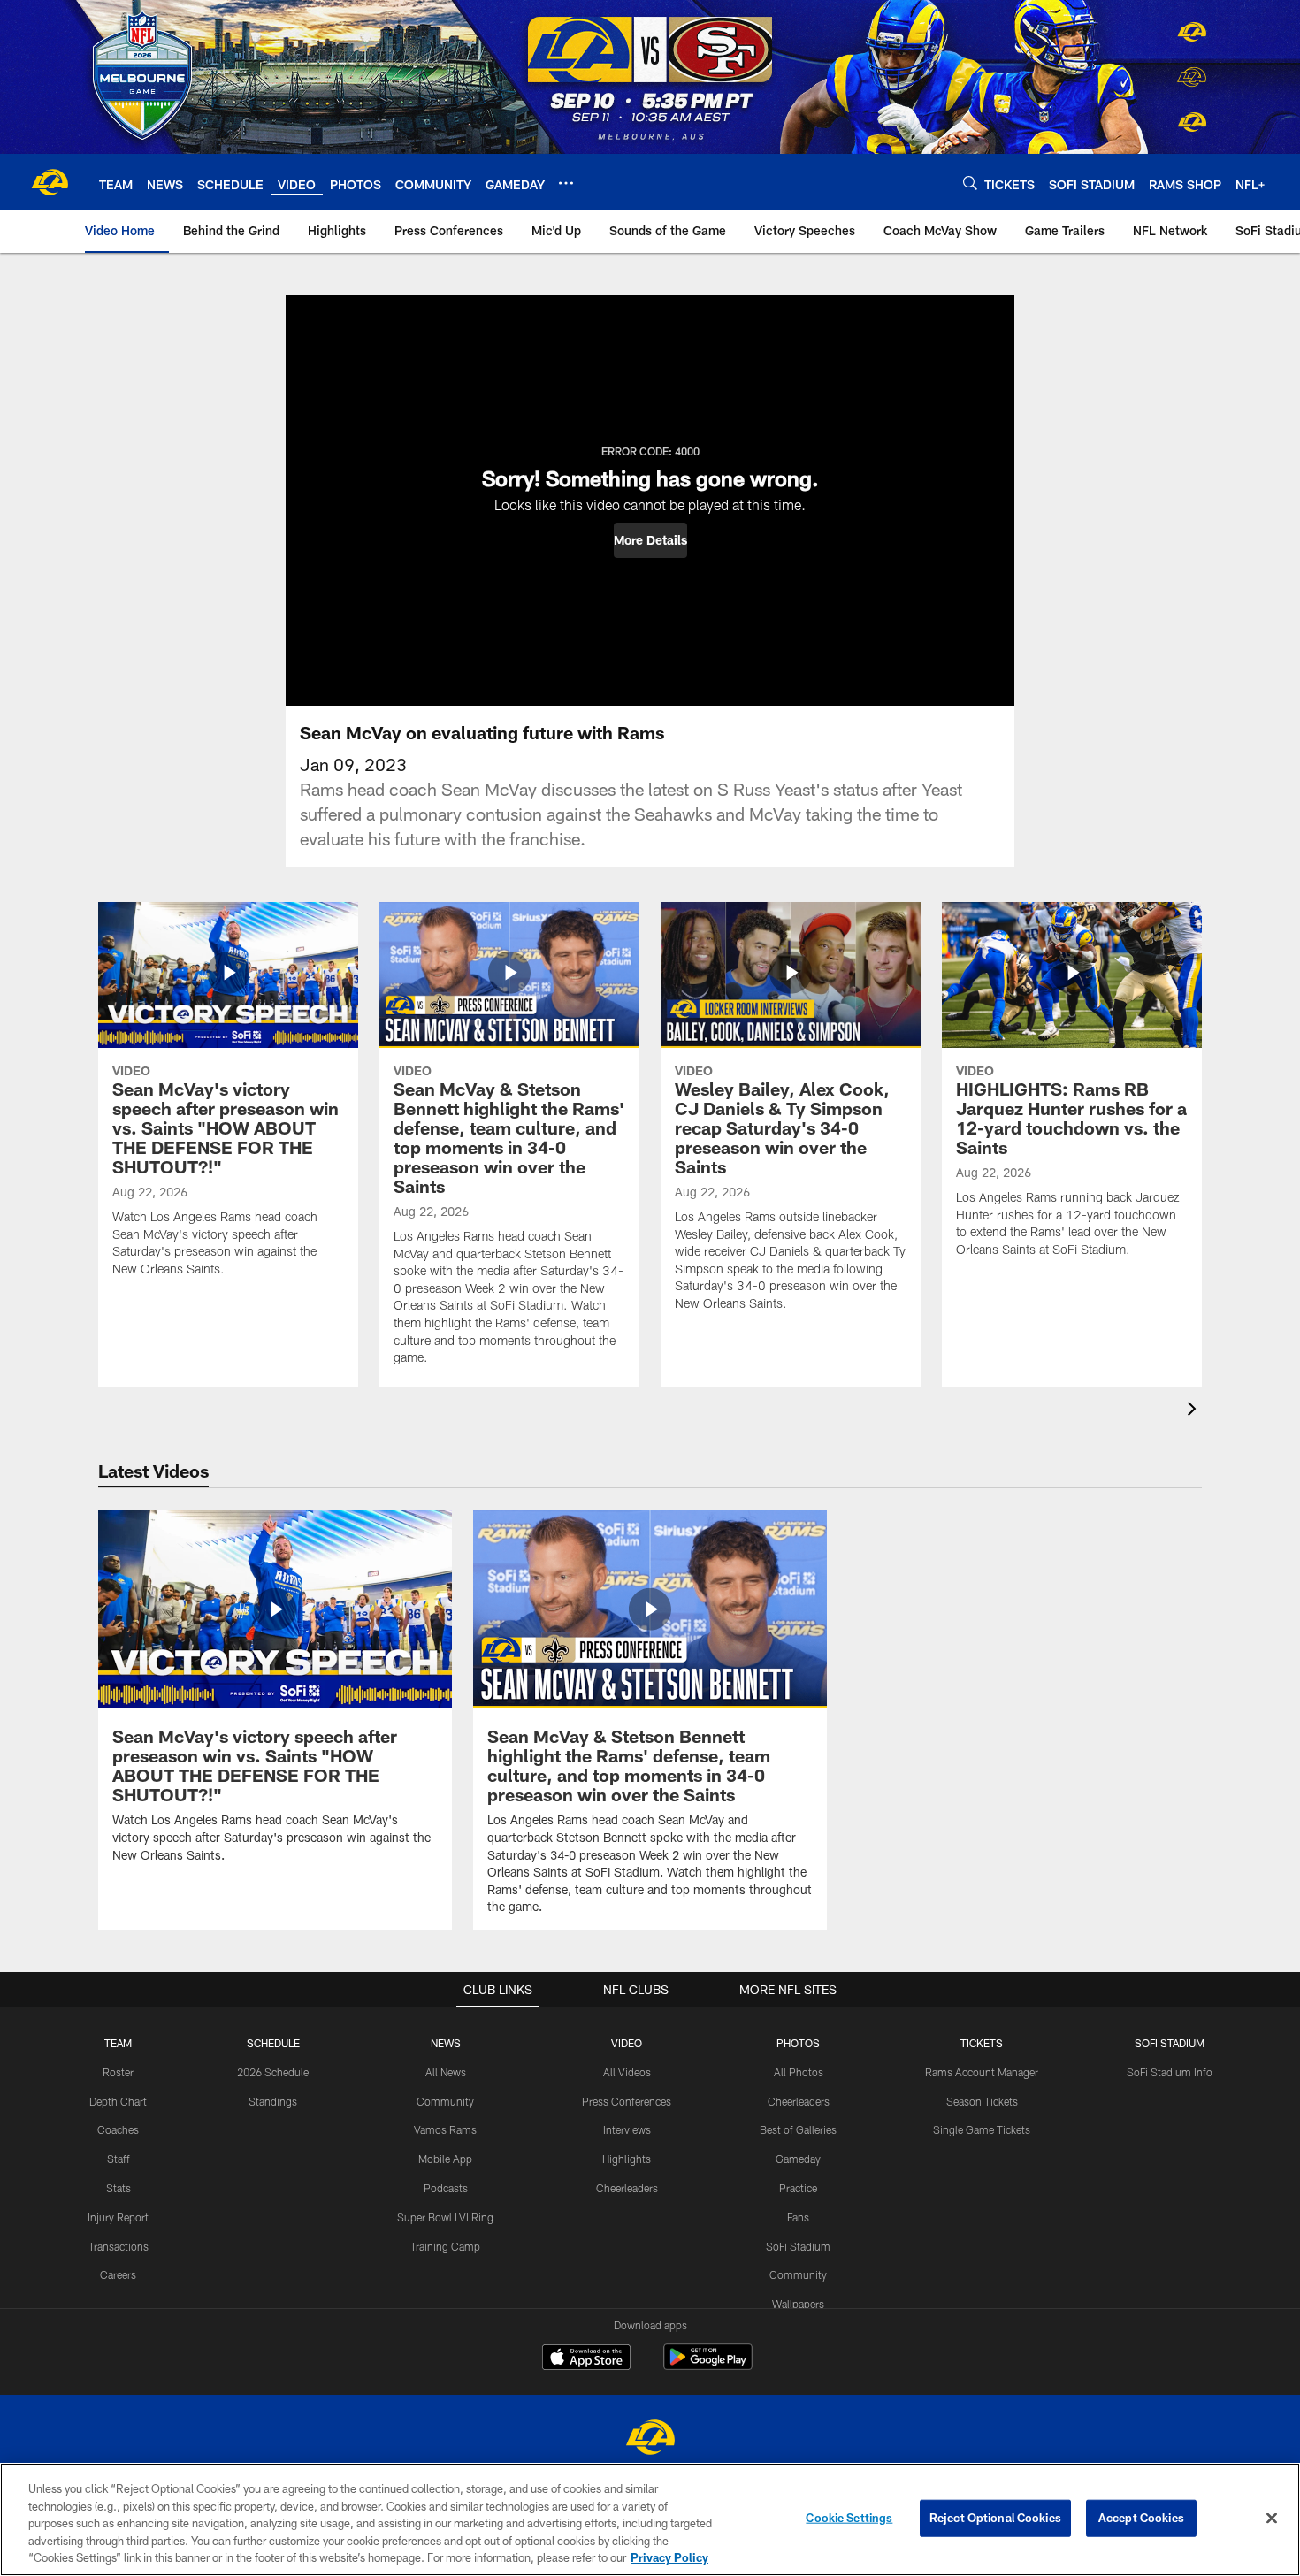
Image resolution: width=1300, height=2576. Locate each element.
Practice (798, 2188)
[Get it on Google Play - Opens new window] (708, 2366)
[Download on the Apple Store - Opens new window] (586, 2359)
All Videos (627, 2072)
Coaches (118, 2129)
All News (446, 2072)
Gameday (798, 2159)
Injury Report (118, 2217)
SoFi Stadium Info (1170, 2072)
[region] (650, 2519)
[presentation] (1195, 1411)
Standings (273, 2101)
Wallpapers (798, 2304)
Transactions (119, 2246)
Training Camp (445, 2246)
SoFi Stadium (798, 2246)
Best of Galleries (798, 2129)
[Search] (970, 183)
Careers (118, 2274)
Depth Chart (118, 2101)
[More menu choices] (566, 183)
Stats (119, 2188)
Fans (798, 2217)
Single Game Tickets (982, 2129)
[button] (650, 540)
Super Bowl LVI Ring (445, 2217)
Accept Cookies (1141, 2518)
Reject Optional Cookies (995, 2518)
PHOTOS (798, 2043)
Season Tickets (982, 2101)
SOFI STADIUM (1170, 2043)
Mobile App (445, 2159)
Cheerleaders (627, 2188)
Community (445, 2101)
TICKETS (982, 2043)
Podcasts (446, 2188)
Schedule (273, 2043)
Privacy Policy (669, 2557)
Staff (119, 2159)
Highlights (627, 2159)
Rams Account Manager (982, 2072)
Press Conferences (627, 2101)
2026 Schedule (273, 2072)
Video (627, 2043)
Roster (118, 2072)
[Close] (1272, 2519)
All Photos (799, 2072)
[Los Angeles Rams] (650, 2439)
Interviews (627, 2129)
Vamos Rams (445, 2129)
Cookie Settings (849, 2518)
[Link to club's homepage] (50, 182)
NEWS (446, 2043)
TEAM (118, 2043)
